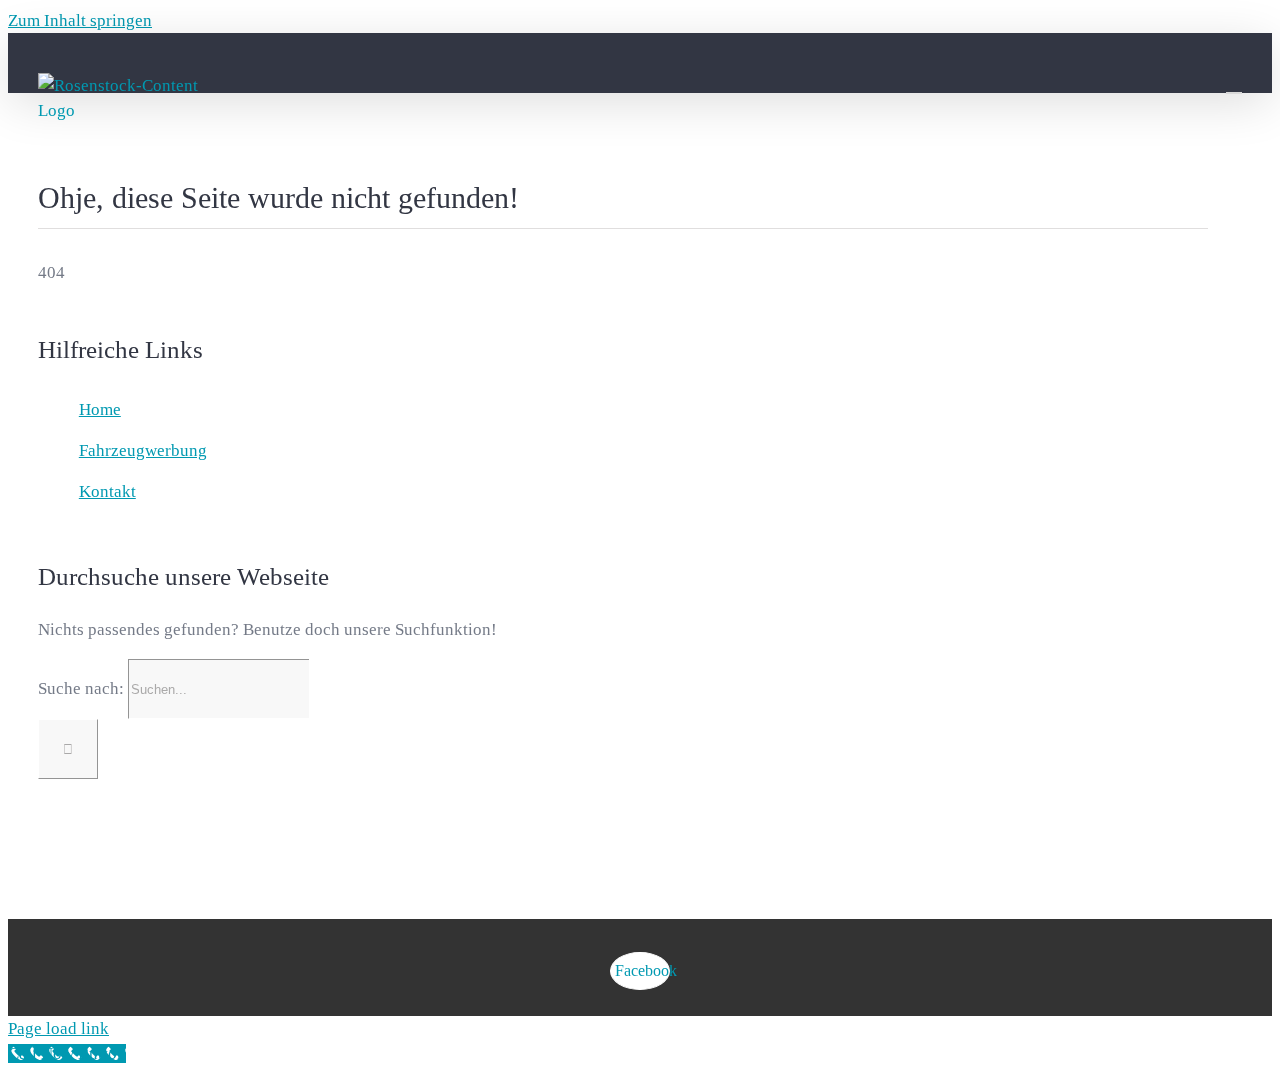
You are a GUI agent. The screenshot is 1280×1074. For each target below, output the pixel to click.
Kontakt (107, 491)
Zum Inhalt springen (80, 20)
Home (100, 409)
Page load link (58, 1028)
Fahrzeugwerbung (143, 450)
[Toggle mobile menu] (1234, 83)
